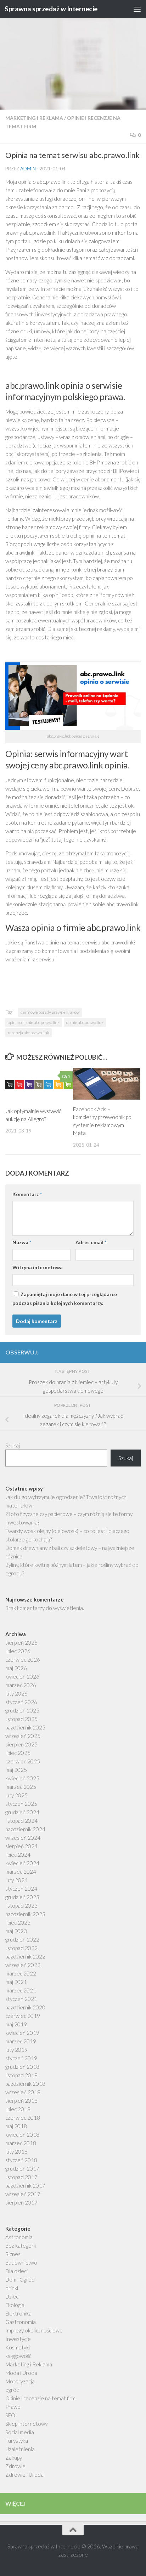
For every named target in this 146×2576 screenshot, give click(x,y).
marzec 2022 (21, 1973)
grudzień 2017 (22, 2168)
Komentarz (27, 1194)
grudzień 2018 (22, 2067)
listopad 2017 (21, 2177)
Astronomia (19, 2237)
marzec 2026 (21, 1685)
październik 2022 (25, 1956)
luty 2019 (16, 2050)
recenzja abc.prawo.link (29, 1033)
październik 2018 (25, 2084)
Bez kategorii (21, 2246)
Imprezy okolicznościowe (34, 2330)
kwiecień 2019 (22, 2033)
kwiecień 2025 (22, 1778)
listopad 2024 (21, 1821)
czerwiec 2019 (23, 2016)
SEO (10, 2415)
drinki (12, 2288)
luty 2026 (16, 1693)
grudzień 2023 (22, 1897)
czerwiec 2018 (23, 2118)
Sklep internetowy (26, 2424)
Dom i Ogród (20, 2279)
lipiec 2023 (18, 1922)
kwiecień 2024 (22, 1863)
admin (28, 169)
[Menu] (137, 9)
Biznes (13, 2254)
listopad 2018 (21, 2075)
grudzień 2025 (22, 1710)
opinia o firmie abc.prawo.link (34, 1022)
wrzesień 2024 (23, 1838)
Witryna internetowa (38, 1267)
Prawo (13, 2407)
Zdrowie (15, 2466)
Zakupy (14, 2458)
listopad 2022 (21, 1948)
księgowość (18, 2356)
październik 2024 (25, 1829)
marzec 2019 (21, 2041)
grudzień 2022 (22, 1939)
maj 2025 (16, 1770)
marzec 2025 (21, 1787)
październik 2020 (25, 2007)
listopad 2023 (21, 1905)
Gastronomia (21, 2322)
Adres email (91, 1242)
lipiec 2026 (18, 1651)
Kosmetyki (18, 2347)
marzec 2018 (21, 2143)
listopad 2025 (21, 1719)
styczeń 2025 (21, 1804)
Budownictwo (21, 2262)
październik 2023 (25, 1914)
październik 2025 (25, 1727)
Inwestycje (18, 2339)
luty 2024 (16, 1880)
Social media (20, 2432)
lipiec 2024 (18, 1855)
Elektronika (18, 2313)
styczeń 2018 (21, 2160)
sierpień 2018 (21, 2101)
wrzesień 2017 (23, 2194)
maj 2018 (16, 2126)
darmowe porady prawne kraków (50, 1012)
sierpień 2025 (21, 1744)
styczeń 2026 (21, 1702)
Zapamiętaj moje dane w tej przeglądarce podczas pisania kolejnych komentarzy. (65, 1299)
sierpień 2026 (21, 1643)
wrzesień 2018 (23, 2092)
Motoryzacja (20, 2381)
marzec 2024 (21, 1872)
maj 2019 (16, 2024)
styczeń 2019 (21, 2058)
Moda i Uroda (21, 2373)
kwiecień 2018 (22, 2135)
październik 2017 (25, 2185)
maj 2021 (16, 1982)
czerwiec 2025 (23, 1761)
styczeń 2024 (21, 1889)
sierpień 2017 (21, 2202)
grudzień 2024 (22, 1812)
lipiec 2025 (18, 1753)
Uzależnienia (20, 2449)
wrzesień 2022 (23, 1965)
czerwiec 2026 (23, 1659)
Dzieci (12, 2296)
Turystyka (17, 2441)
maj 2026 (16, 1668)
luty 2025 (16, 1795)
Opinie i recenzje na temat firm (40, 2398)
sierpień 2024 (21, 1846)
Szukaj (13, 1445)
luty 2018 (16, 2151)
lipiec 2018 (18, 2109)
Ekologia (15, 2305)
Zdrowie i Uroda (24, 2475)
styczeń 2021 (21, 1999)
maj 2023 (16, 1931)
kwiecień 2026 (22, 1676)
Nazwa (22, 1242)
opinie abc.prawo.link (85, 1022)
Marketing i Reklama (34, 118)
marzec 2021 (21, 1990)
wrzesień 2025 (23, 1736)
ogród (12, 2390)
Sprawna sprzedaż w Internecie (51, 9)
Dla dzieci (16, 2271)
